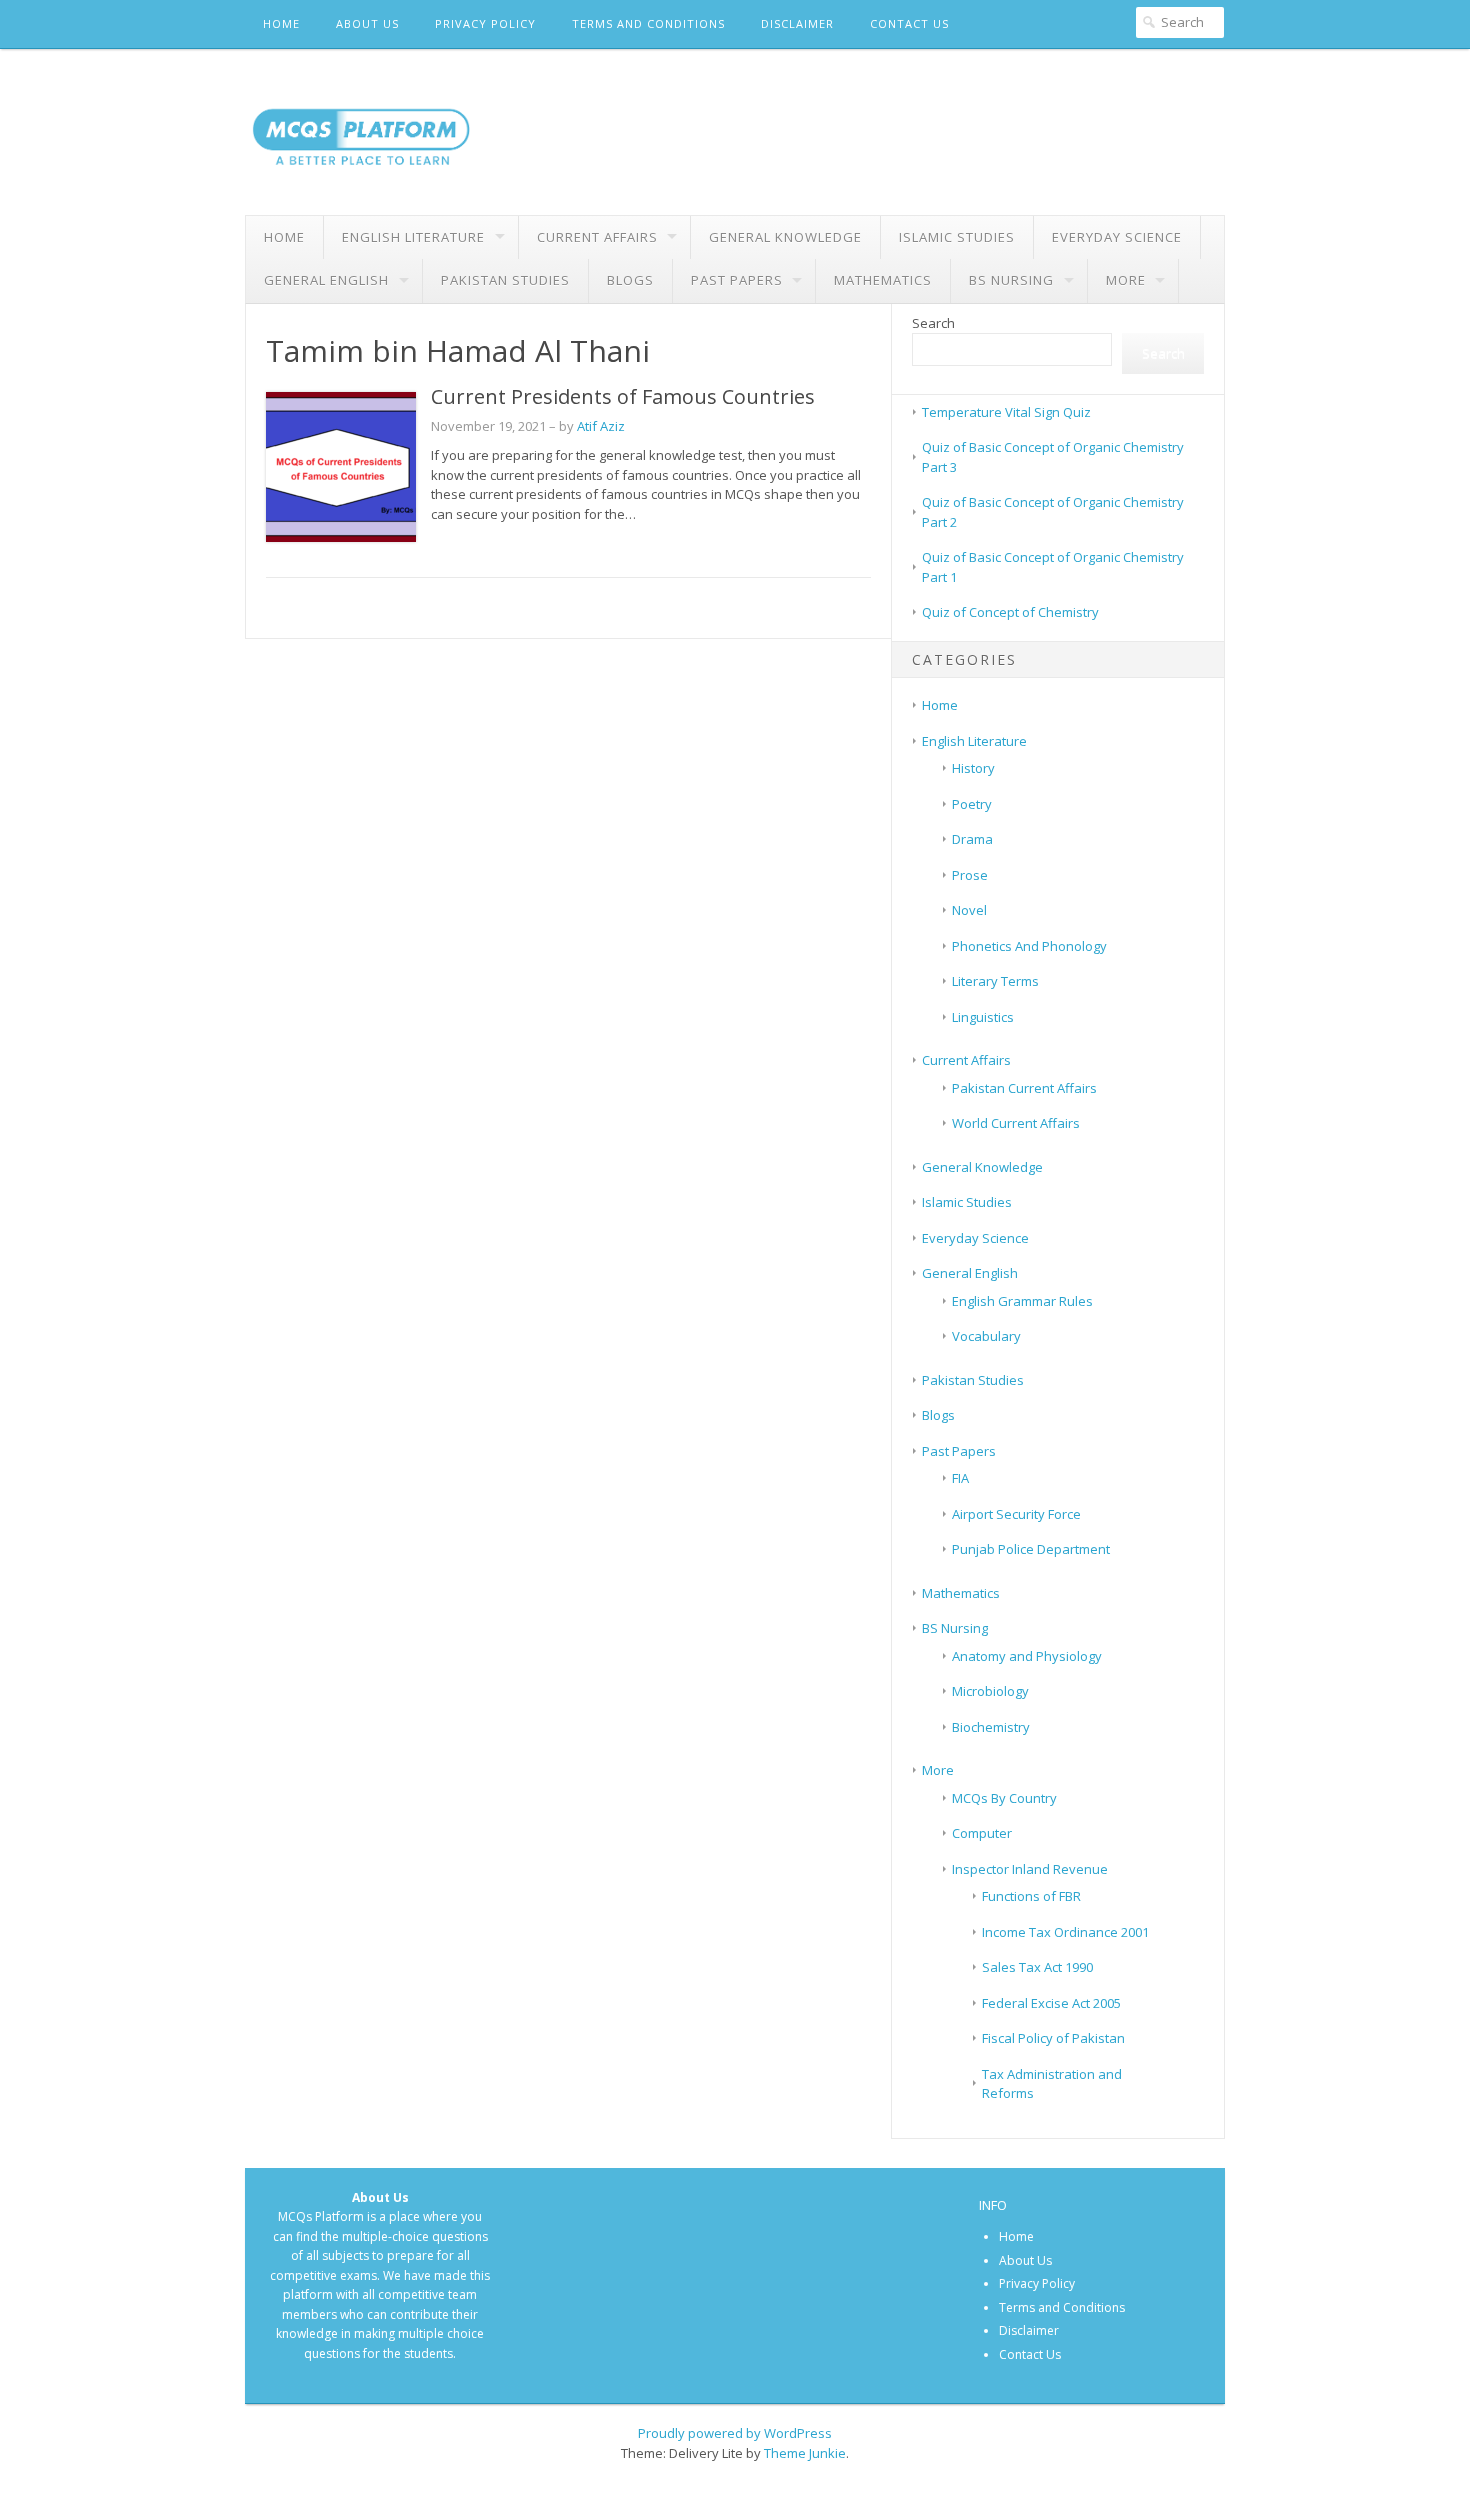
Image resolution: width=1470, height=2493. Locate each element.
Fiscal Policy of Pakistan (1053, 2038)
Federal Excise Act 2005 (1051, 2003)
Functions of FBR (1031, 1896)
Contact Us (909, 23)
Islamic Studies (957, 237)
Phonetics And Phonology (1029, 946)
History (973, 768)
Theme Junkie (805, 2453)
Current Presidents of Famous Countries (623, 396)
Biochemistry (991, 1727)
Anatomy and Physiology (1027, 1656)
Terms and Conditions (648, 23)
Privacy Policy (485, 23)
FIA (960, 1478)
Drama (972, 839)
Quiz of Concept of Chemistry (1010, 612)
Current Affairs (597, 237)
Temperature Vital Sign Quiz (1006, 412)
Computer (982, 1833)
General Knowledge (785, 237)
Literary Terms (995, 981)
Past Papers (737, 280)
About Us (367, 23)
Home (281, 23)
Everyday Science (1117, 237)
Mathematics (883, 280)
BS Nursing (1011, 280)
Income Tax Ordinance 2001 (1065, 1932)
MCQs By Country (1004, 1798)
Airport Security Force (1016, 1514)
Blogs (630, 280)
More (1126, 280)
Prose (970, 875)
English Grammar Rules (1022, 1301)
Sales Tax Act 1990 (1037, 1967)
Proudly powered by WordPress (735, 2433)
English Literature (413, 237)
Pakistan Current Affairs (1024, 1088)
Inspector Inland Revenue (1030, 1869)
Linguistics (983, 1017)
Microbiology (990, 1691)
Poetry (972, 804)
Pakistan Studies (505, 280)
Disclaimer (797, 23)
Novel (969, 910)
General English (326, 280)
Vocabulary (986, 1336)
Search (933, 323)
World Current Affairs (1016, 1123)
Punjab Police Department (1031, 1549)
